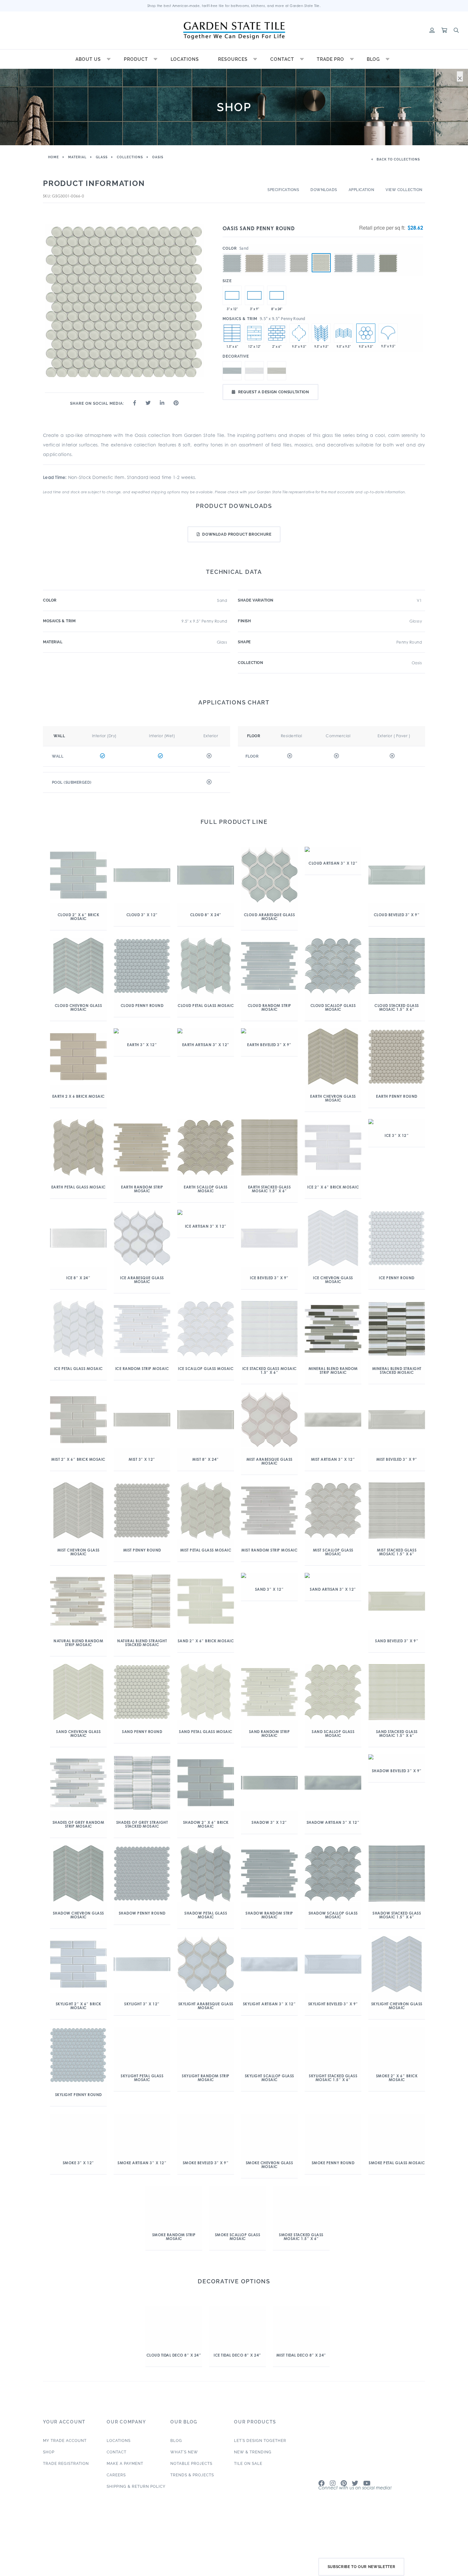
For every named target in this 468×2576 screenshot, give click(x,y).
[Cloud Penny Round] (232, 253)
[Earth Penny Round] (254, 253)
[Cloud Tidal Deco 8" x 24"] (277, 295)
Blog (373, 59)
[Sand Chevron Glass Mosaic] (344, 333)
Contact (282, 59)
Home (53, 157)
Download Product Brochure (237, 534)
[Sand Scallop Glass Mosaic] (388, 333)
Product (136, 59)
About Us (88, 59)
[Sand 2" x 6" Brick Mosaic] (277, 333)
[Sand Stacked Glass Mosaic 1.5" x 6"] (232, 333)
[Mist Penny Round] (299, 253)
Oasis (158, 157)
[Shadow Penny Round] (344, 253)
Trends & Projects (192, 2498)
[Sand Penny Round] (321, 263)
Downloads (324, 190)
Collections (130, 157)
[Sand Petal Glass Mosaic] (321, 333)
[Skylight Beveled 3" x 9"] (254, 295)
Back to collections (398, 159)
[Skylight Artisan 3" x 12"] (232, 295)
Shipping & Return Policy (136, 2509)
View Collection (404, 190)
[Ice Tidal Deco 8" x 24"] (254, 371)
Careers (116, 2498)
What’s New (184, 2475)
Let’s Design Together (260, 2463)
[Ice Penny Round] (277, 253)
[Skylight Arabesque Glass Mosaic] (299, 333)
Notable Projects (191, 2486)
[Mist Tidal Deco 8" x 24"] (277, 371)
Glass (102, 157)
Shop (49, 2475)
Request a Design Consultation (274, 392)
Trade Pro (330, 59)
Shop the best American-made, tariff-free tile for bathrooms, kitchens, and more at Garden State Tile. (234, 6)
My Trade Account (65, 2463)
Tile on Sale (248, 2486)
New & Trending (253, 2475)
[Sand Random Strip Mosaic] (254, 333)
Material (77, 157)
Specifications (283, 190)
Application (362, 190)
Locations (185, 59)
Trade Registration (66, 2486)
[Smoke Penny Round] (388, 253)
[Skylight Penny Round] (366, 253)
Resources (233, 59)
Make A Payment (125, 2486)
